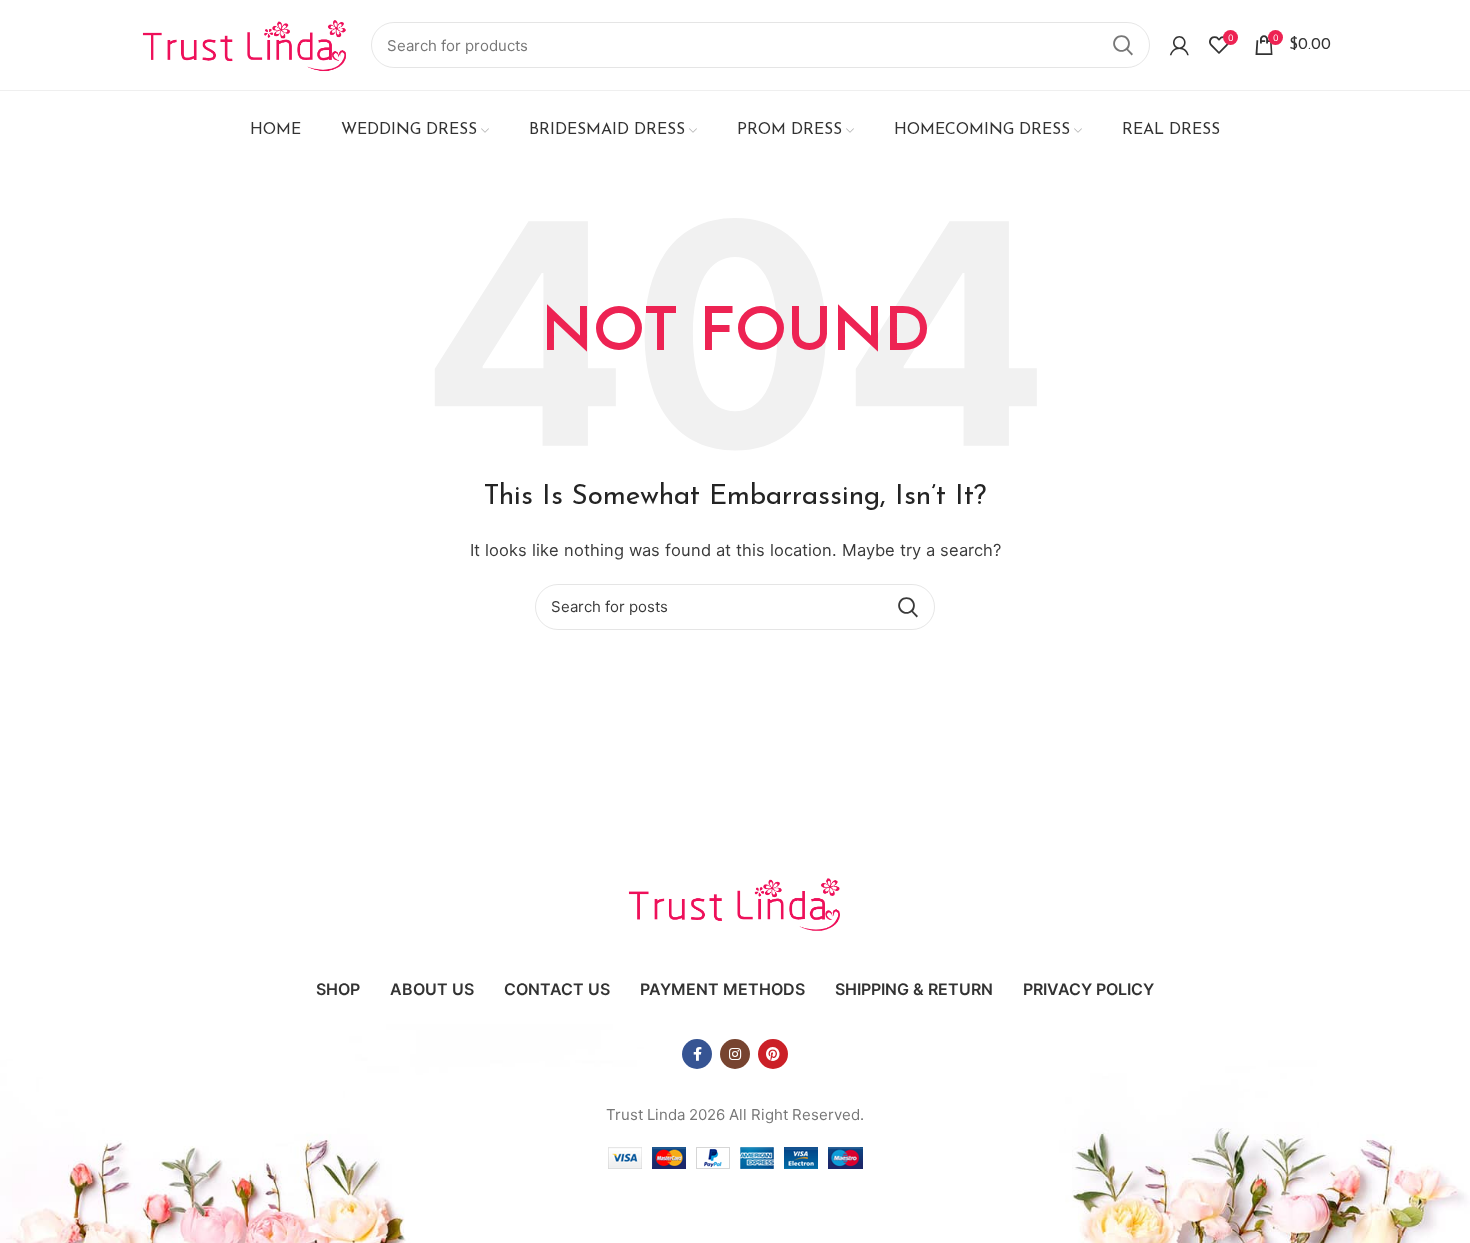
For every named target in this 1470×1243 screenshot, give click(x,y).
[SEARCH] (1123, 45)
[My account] (1179, 45)
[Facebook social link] (697, 1054)
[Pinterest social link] (773, 1054)
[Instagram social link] (735, 1054)
